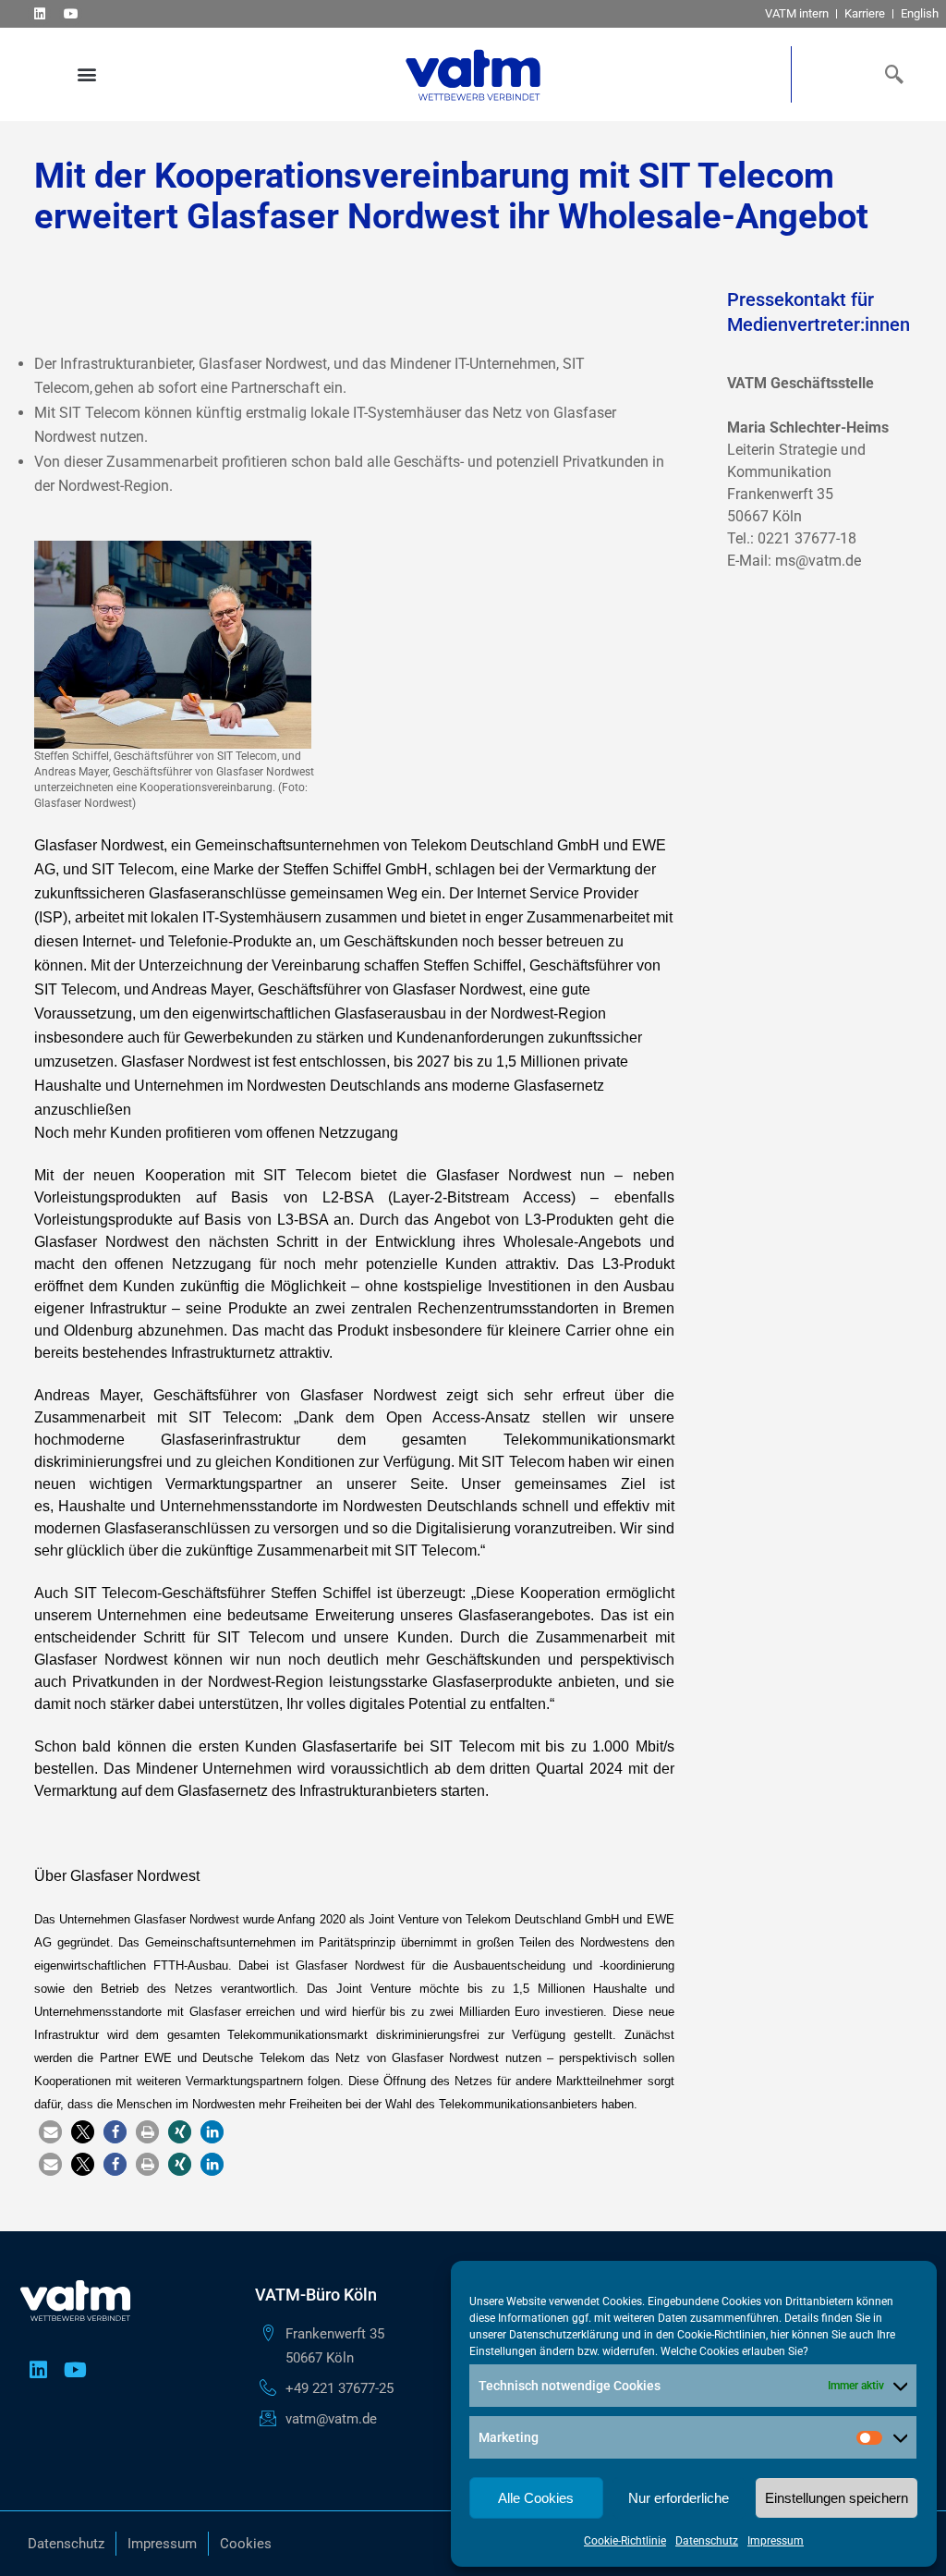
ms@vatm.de (818, 561)
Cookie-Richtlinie (625, 2541)
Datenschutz (707, 2541)
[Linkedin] (39, 13)
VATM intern (797, 13)
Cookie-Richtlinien (722, 2335)
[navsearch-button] (891, 74)
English (920, 13)
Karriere (865, 13)
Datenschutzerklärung (564, 2335)
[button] (86, 74)
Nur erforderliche (679, 2498)
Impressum (776, 2541)
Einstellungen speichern (837, 2498)
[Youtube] (71, 13)
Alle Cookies (536, 2498)
